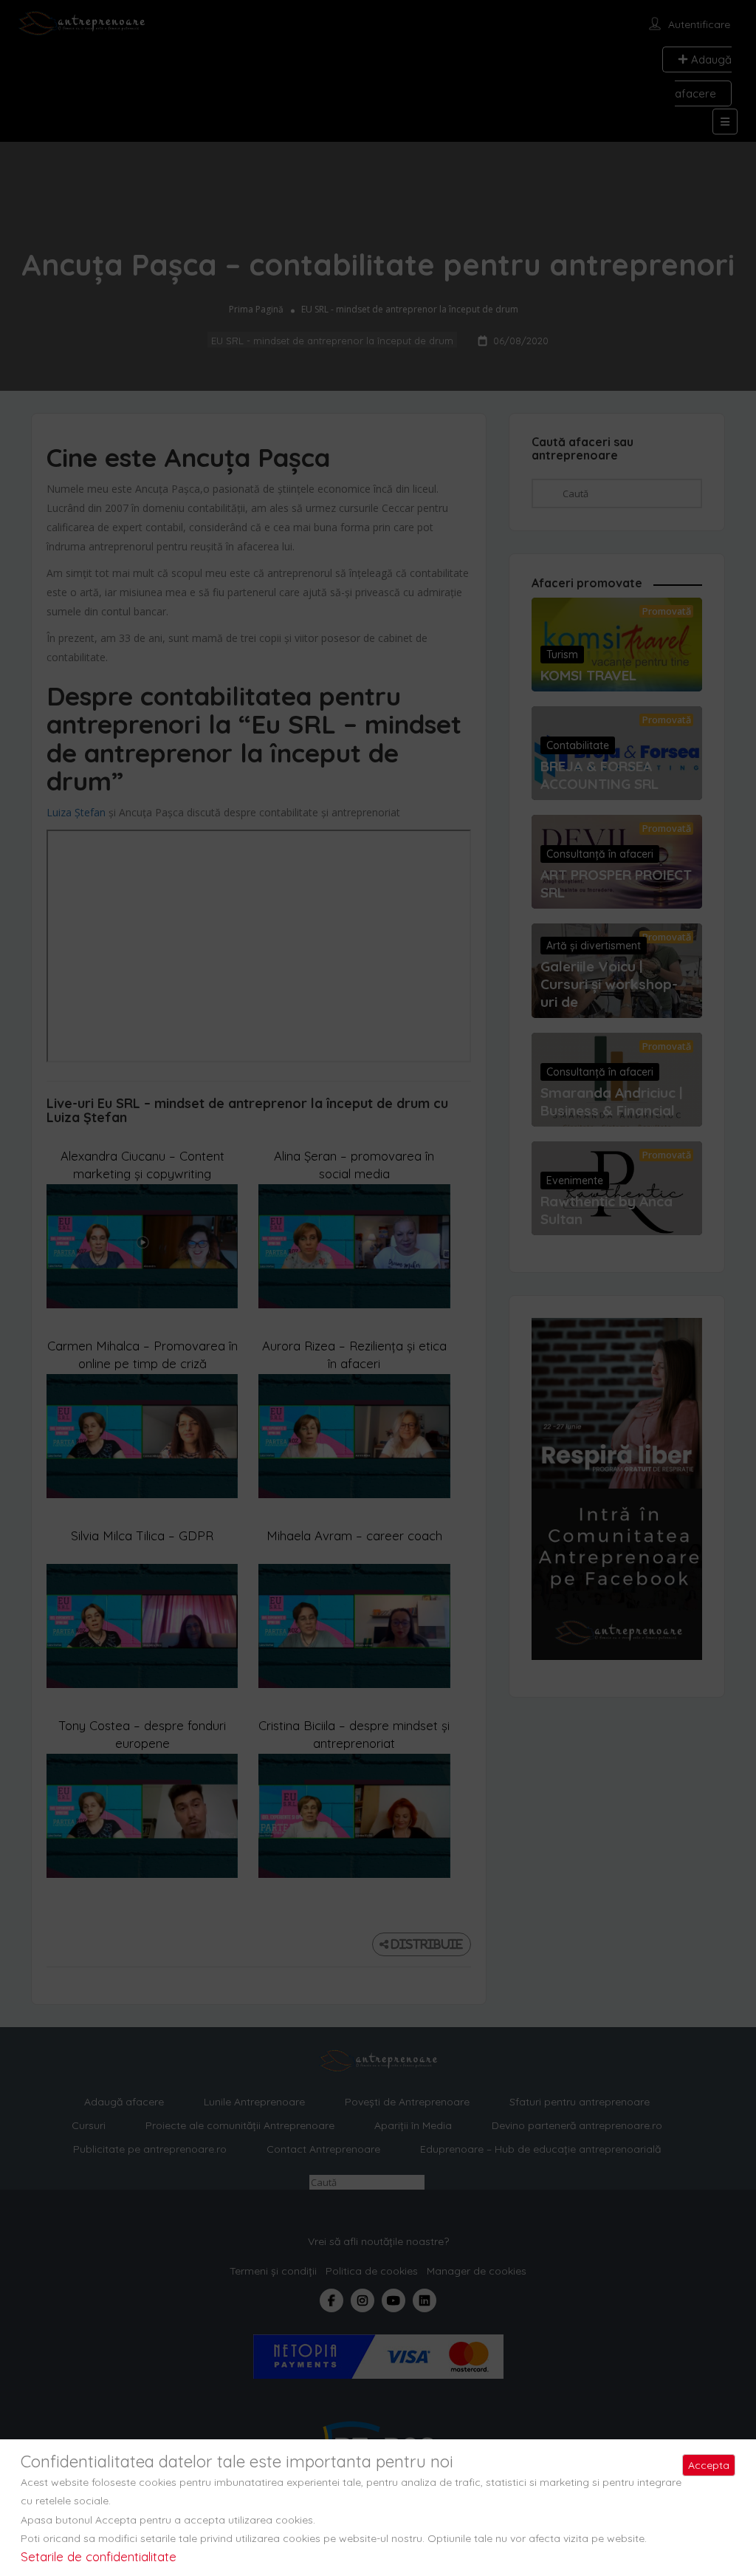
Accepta (709, 2465)
